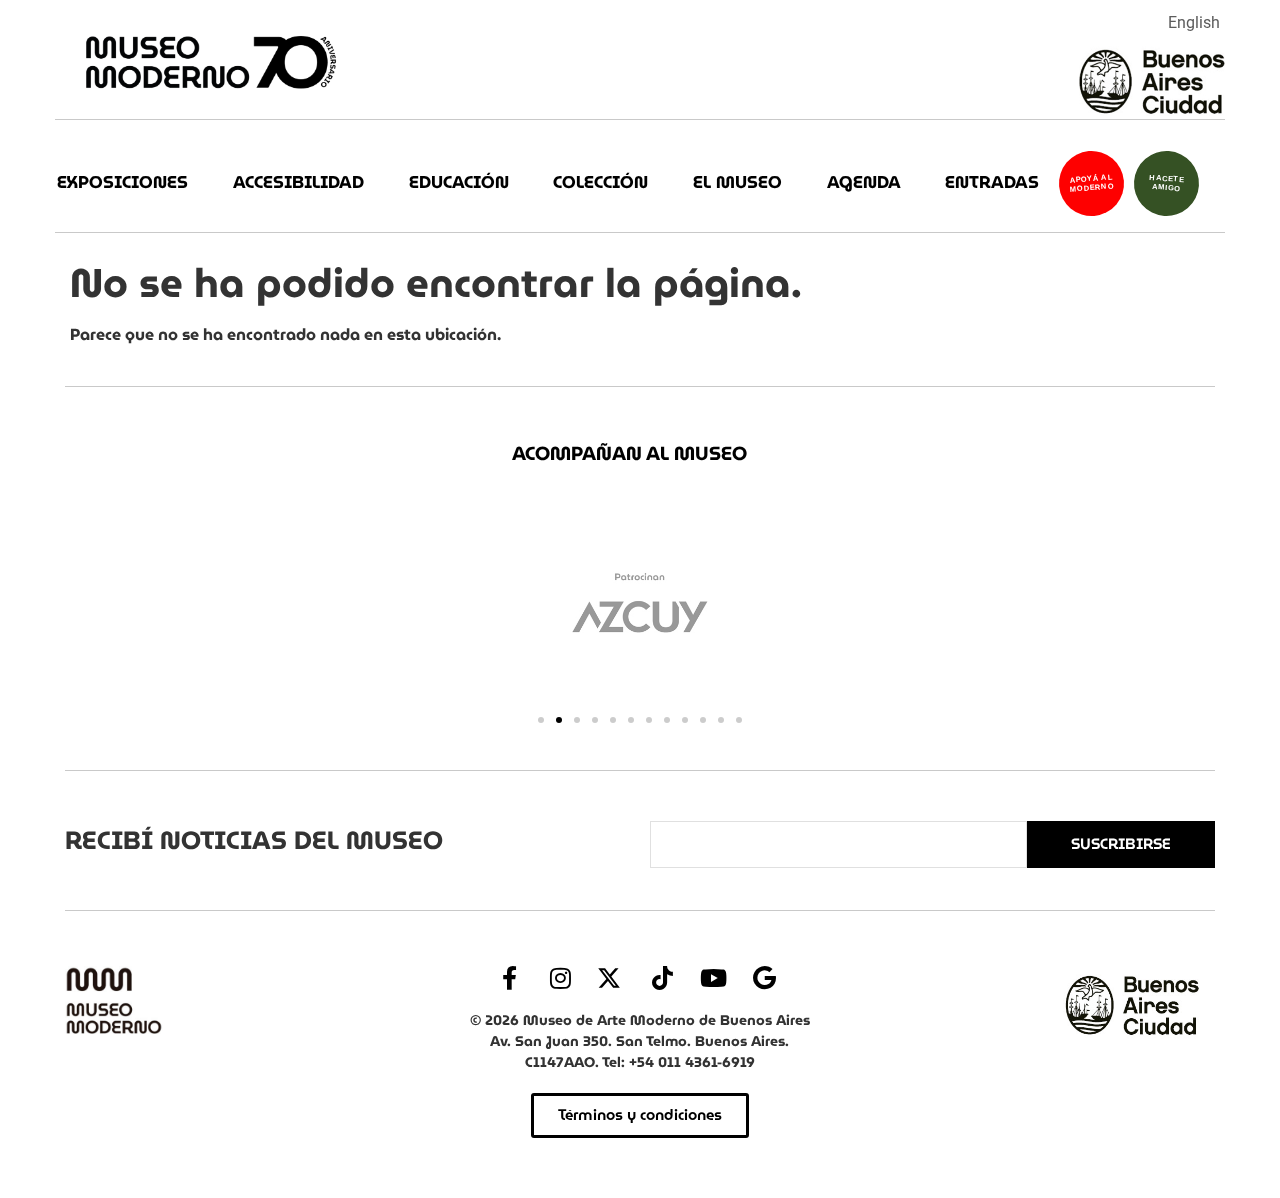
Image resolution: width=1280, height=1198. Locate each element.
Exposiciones (122, 182)
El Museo (737, 182)
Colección (600, 182)
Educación (459, 182)
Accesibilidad (298, 182)
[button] (541, 720)
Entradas (992, 182)
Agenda (864, 182)
